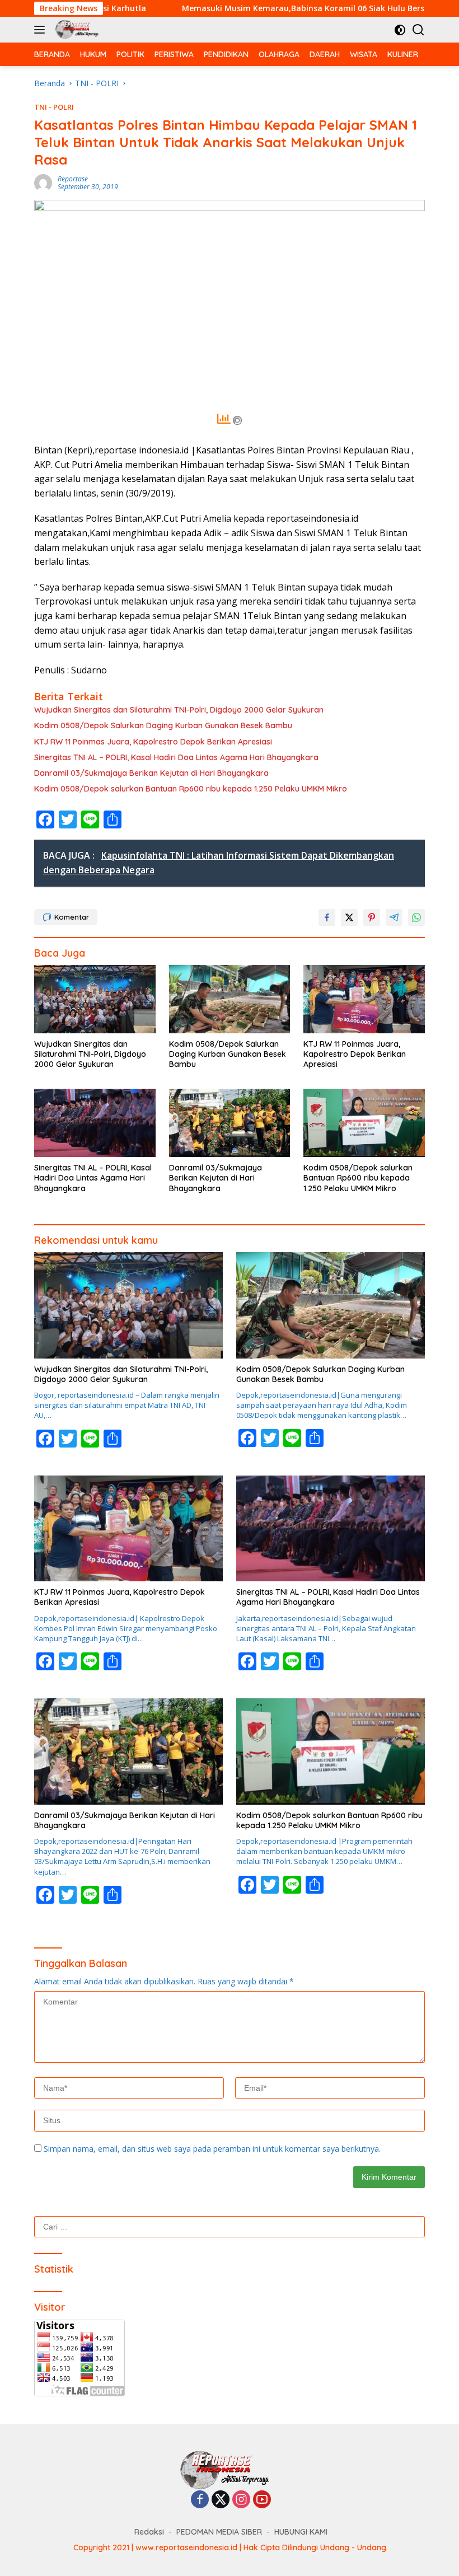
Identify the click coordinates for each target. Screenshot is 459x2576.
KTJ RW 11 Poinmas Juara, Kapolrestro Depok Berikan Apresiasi (153, 742)
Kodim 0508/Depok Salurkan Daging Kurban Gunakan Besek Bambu (163, 725)
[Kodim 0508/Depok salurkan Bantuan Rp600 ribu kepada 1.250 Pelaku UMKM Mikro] (364, 1123)
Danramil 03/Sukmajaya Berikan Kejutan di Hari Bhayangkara (151, 773)
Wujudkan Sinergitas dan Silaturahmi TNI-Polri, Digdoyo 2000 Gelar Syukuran (179, 710)
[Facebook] (200, 2500)
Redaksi (149, 2532)
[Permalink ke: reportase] (43, 182)
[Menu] (42, 30)
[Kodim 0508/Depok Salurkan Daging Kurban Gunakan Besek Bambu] (230, 999)
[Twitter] (221, 2500)
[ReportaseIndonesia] (78, 30)
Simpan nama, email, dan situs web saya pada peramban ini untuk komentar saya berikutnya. (212, 2149)
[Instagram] (241, 2500)
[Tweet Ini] (349, 917)
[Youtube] (262, 2500)
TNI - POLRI (54, 107)
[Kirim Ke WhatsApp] (416, 917)
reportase (73, 179)
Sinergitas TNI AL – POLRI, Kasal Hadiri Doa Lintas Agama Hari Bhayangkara (176, 757)
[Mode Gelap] (400, 30)
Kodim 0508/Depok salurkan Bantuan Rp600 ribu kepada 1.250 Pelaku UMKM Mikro (192, 789)
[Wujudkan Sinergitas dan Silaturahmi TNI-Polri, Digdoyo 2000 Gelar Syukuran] (95, 999)
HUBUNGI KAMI (301, 2532)
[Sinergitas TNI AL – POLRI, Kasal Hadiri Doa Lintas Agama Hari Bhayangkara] (95, 1123)
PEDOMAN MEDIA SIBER (219, 2532)
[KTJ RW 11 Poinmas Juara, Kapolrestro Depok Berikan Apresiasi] (364, 999)
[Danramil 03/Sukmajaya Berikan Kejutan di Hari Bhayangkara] (230, 1123)
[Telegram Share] (394, 917)
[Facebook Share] (327, 917)
